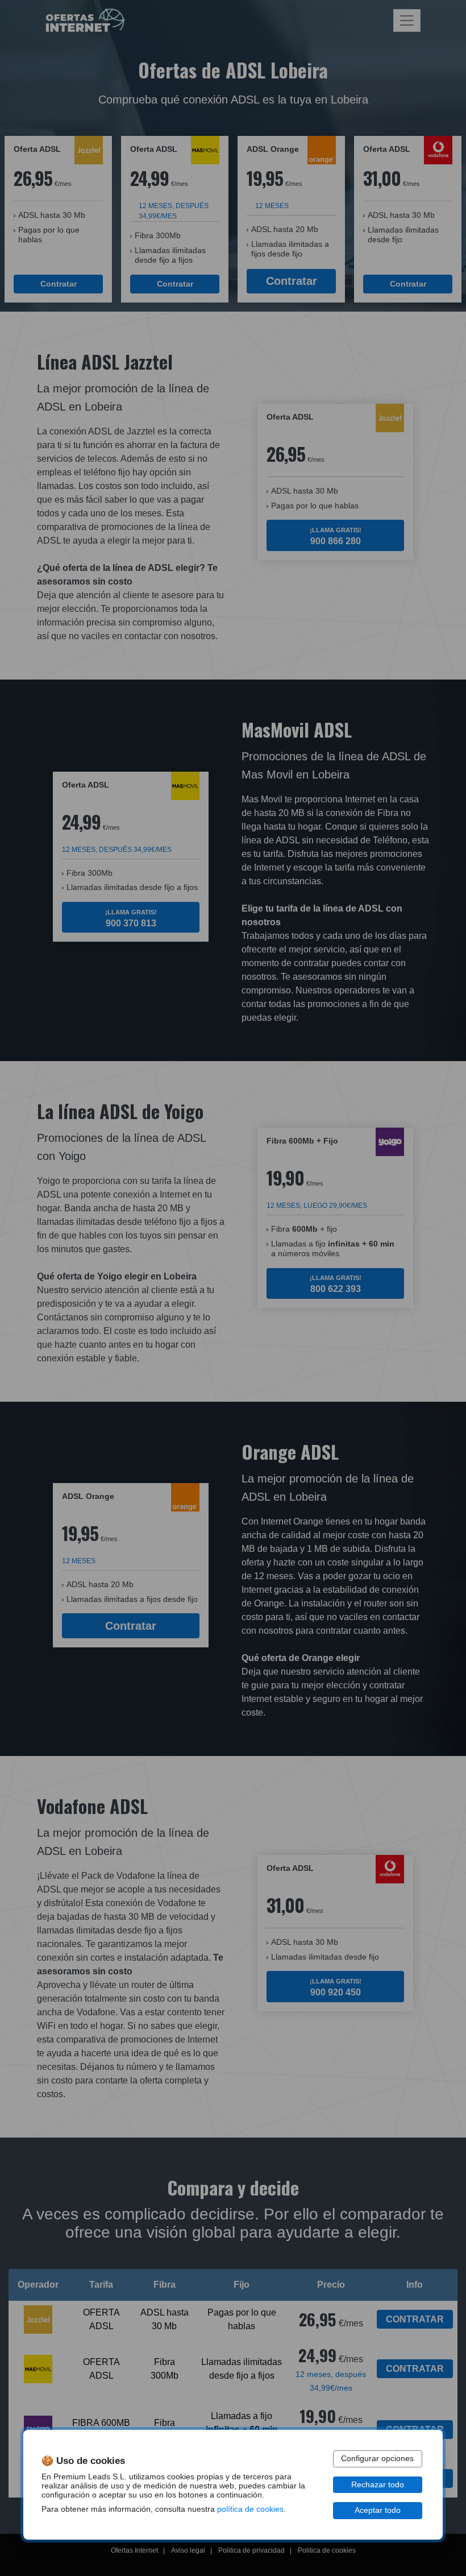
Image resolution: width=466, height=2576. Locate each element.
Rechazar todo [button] (378, 2485)
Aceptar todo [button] (378, 2510)
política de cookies (250, 2509)
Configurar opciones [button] (377, 2459)
